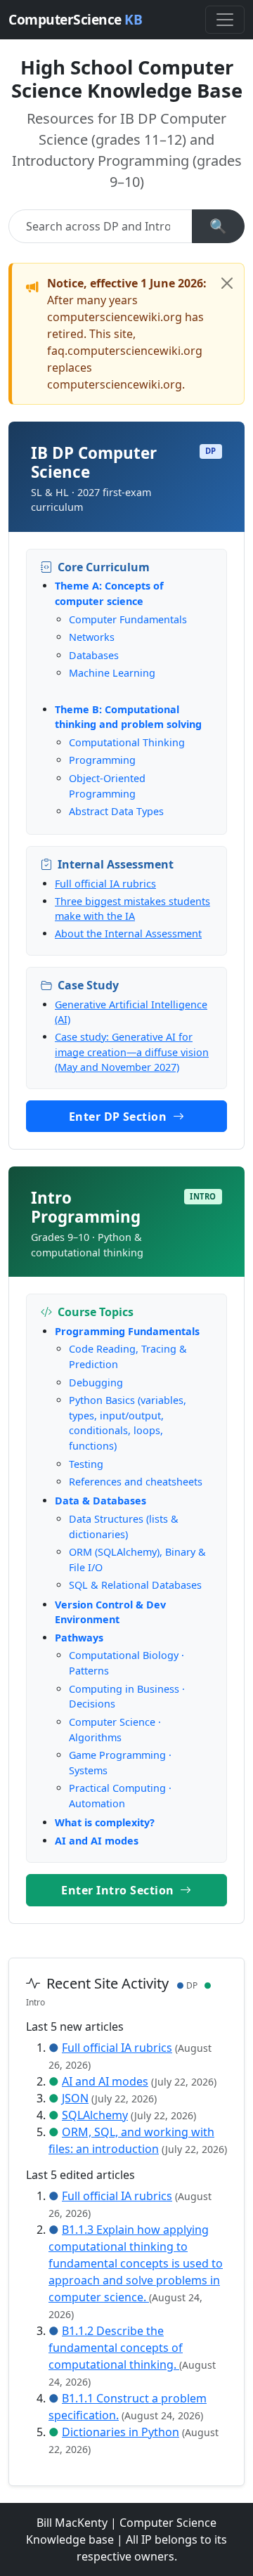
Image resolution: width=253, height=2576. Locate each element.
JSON (75, 2098)
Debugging (96, 1383)
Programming (102, 760)
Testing (86, 1464)
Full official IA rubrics (105, 884)
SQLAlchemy (95, 2115)
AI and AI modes (97, 1841)
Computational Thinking (127, 742)
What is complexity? (105, 1822)
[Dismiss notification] (227, 283)
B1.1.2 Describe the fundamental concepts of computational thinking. (116, 2348)
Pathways (79, 1638)
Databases (94, 655)
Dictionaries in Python (121, 2432)
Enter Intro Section (119, 1890)
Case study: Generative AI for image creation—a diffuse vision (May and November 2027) (132, 1052)
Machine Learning (112, 673)
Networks (92, 637)
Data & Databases (100, 1501)
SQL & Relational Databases (135, 1585)
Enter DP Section (119, 1117)
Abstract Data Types (116, 811)
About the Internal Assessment (128, 934)
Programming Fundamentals (127, 1331)
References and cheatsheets (136, 1482)
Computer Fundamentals (128, 619)
